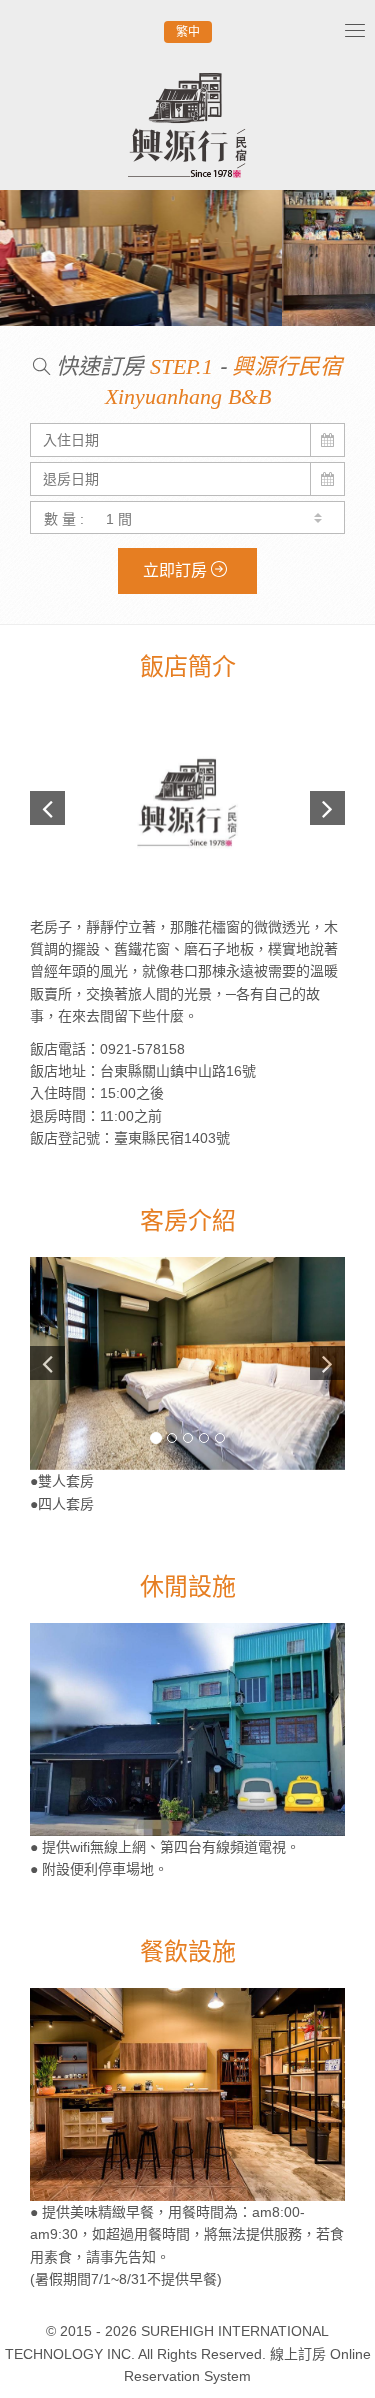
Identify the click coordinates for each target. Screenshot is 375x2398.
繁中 (188, 32)
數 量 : (64, 519)
